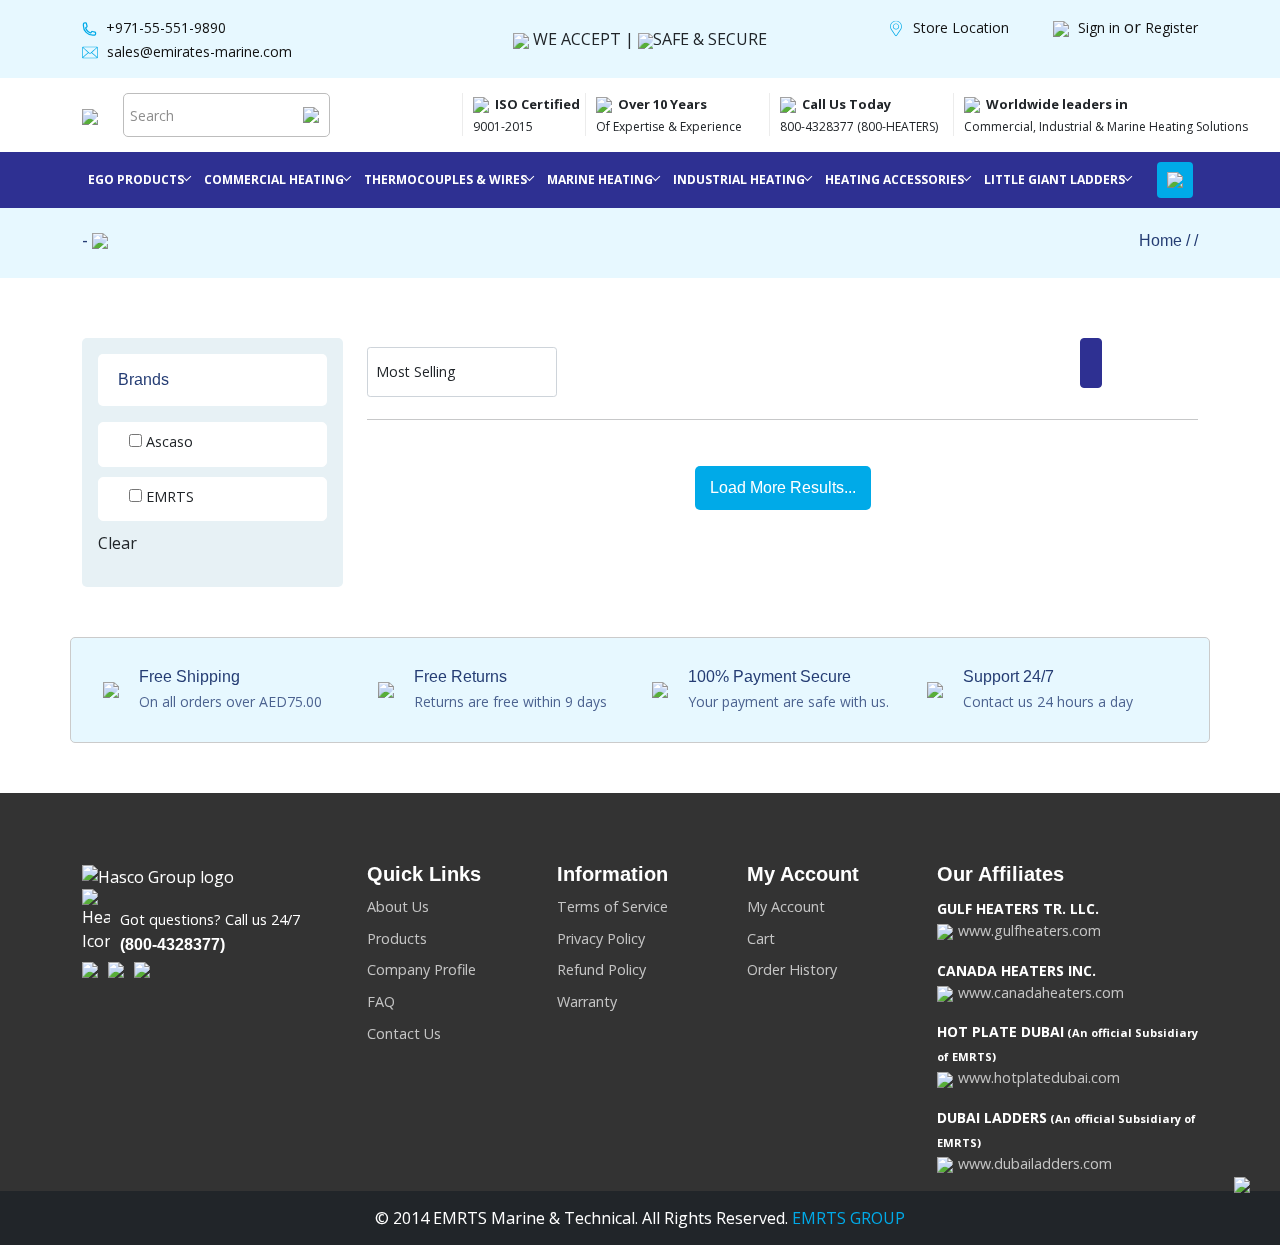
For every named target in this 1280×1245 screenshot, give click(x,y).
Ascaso (169, 441)
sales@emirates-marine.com (199, 51)
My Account (786, 906)
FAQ (381, 1001)
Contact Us (404, 1033)
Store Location (961, 27)
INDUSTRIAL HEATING (739, 179)
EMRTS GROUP (846, 1218)
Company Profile (421, 969)
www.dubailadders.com (1035, 1163)
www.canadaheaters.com (1041, 992)
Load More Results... (783, 487)
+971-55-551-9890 (166, 27)
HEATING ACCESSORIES (894, 179)
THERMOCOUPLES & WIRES (445, 179)
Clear (117, 543)
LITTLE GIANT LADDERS (1054, 179)
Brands (143, 379)
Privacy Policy (601, 938)
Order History (792, 969)
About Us (398, 906)
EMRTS (170, 496)
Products (397, 938)
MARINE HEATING (600, 179)
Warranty (587, 1001)
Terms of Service (612, 906)
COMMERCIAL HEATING (274, 179)
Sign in (1101, 27)
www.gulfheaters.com (1029, 930)
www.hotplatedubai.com (1039, 1077)
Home (1160, 240)
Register (1171, 27)
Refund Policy (601, 969)
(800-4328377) (172, 944)
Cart (761, 938)
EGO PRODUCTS (136, 179)
